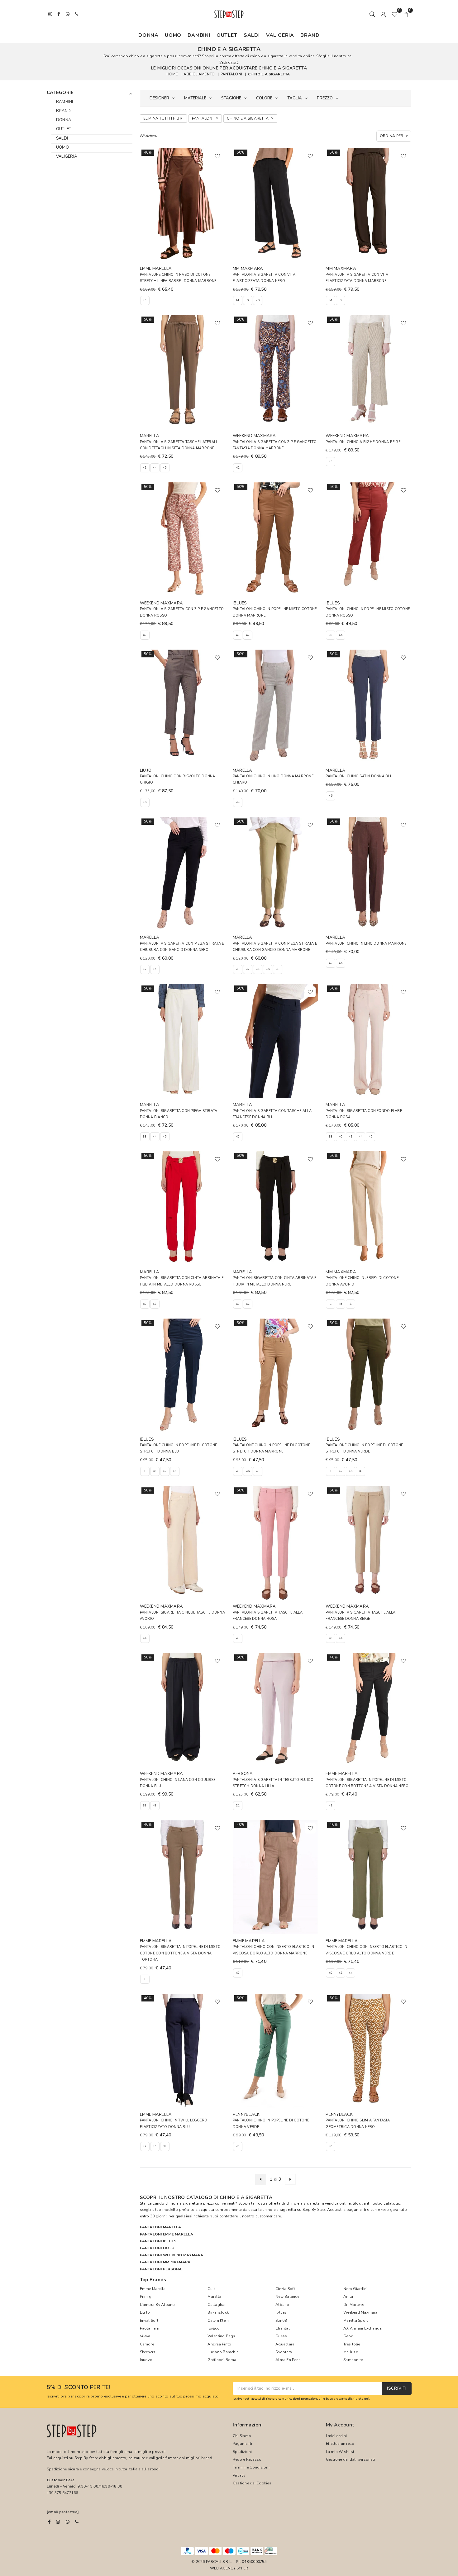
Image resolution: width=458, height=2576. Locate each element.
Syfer (242, 2568)
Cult (211, 2289)
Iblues (281, 2312)
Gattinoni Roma (222, 2360)
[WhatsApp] (68, 2522)
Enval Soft (149, 2321)
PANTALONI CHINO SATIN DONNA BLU (359, 776)
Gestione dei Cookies (252, 2483)
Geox (348, 2336)
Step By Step (314, 2210)
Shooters (284, 2352)
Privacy (239, 2475)
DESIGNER (159, 98)
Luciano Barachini (224, 2352)
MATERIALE (195, 98)
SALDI (252, 35)
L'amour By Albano (157, 2305)
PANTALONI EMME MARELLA (167, 2234)
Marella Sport (356, 2321)
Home (172, 74)
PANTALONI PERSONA (161, 2269)
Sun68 (281, 2321)
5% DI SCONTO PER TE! (79, 2388)
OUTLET (227, 35)
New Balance (287, 2297)
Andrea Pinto (219, 2344)
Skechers (148, 2352)
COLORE (264, 98)
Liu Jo (145, 2312)
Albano (282, 2305)
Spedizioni (242, 2452)
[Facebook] (49, 2522)
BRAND (310, 35)
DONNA (148, 35)
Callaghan (217, 2305)
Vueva (145, 2336)
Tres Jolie (352, 2344)
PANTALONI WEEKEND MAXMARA (172, 2255)
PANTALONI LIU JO (157, 2248)
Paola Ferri (150, 2328)
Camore (147, 2344)
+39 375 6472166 (62, 2493)
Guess (281, 2336)
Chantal (283, 2328)
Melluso (351, 2352)
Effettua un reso (340, 2444)
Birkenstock (218, 2312)
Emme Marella (153, 2289)
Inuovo (146, 2360)
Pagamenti (242, 2444)
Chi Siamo (242, 2436)
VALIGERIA (280, 35)
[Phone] (77, 2522)
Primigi (146, 2297)
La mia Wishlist (340, 2452)
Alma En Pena (288, 2360)
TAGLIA (295, 98)
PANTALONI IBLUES (158, 2241)
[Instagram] (58, 2522)
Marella (214, 2297)
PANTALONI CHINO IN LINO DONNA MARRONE (366, 944)
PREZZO (325, 98)
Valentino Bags (221, 2336)
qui (367, 2399)
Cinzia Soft (285, 2289)
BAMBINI (199, 35)
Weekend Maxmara (360, 2312)
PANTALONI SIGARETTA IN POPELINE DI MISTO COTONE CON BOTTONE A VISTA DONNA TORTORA (180, 1953)
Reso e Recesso (247, 2459)
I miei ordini (336, 2436)
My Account (340, 2425)
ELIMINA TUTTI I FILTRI (163, 118)
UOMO (173, 35)
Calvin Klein (218, 2321)
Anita (348, 2297)
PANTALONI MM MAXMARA (165, 2262)
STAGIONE (231, 98)
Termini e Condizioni (251, 2467)
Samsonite (353, 2360)
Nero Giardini (355, 2289)
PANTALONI (231, 74)
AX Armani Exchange (362, 2328)
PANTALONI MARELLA (161, 2227)
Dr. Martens (354, 2305)
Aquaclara (285, 2344)
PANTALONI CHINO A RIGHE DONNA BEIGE (363, 442)
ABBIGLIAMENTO (199, 74)
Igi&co (213, 2328)
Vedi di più (229, 62)
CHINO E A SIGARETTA (269, 74)
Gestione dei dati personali (351, 2459)
